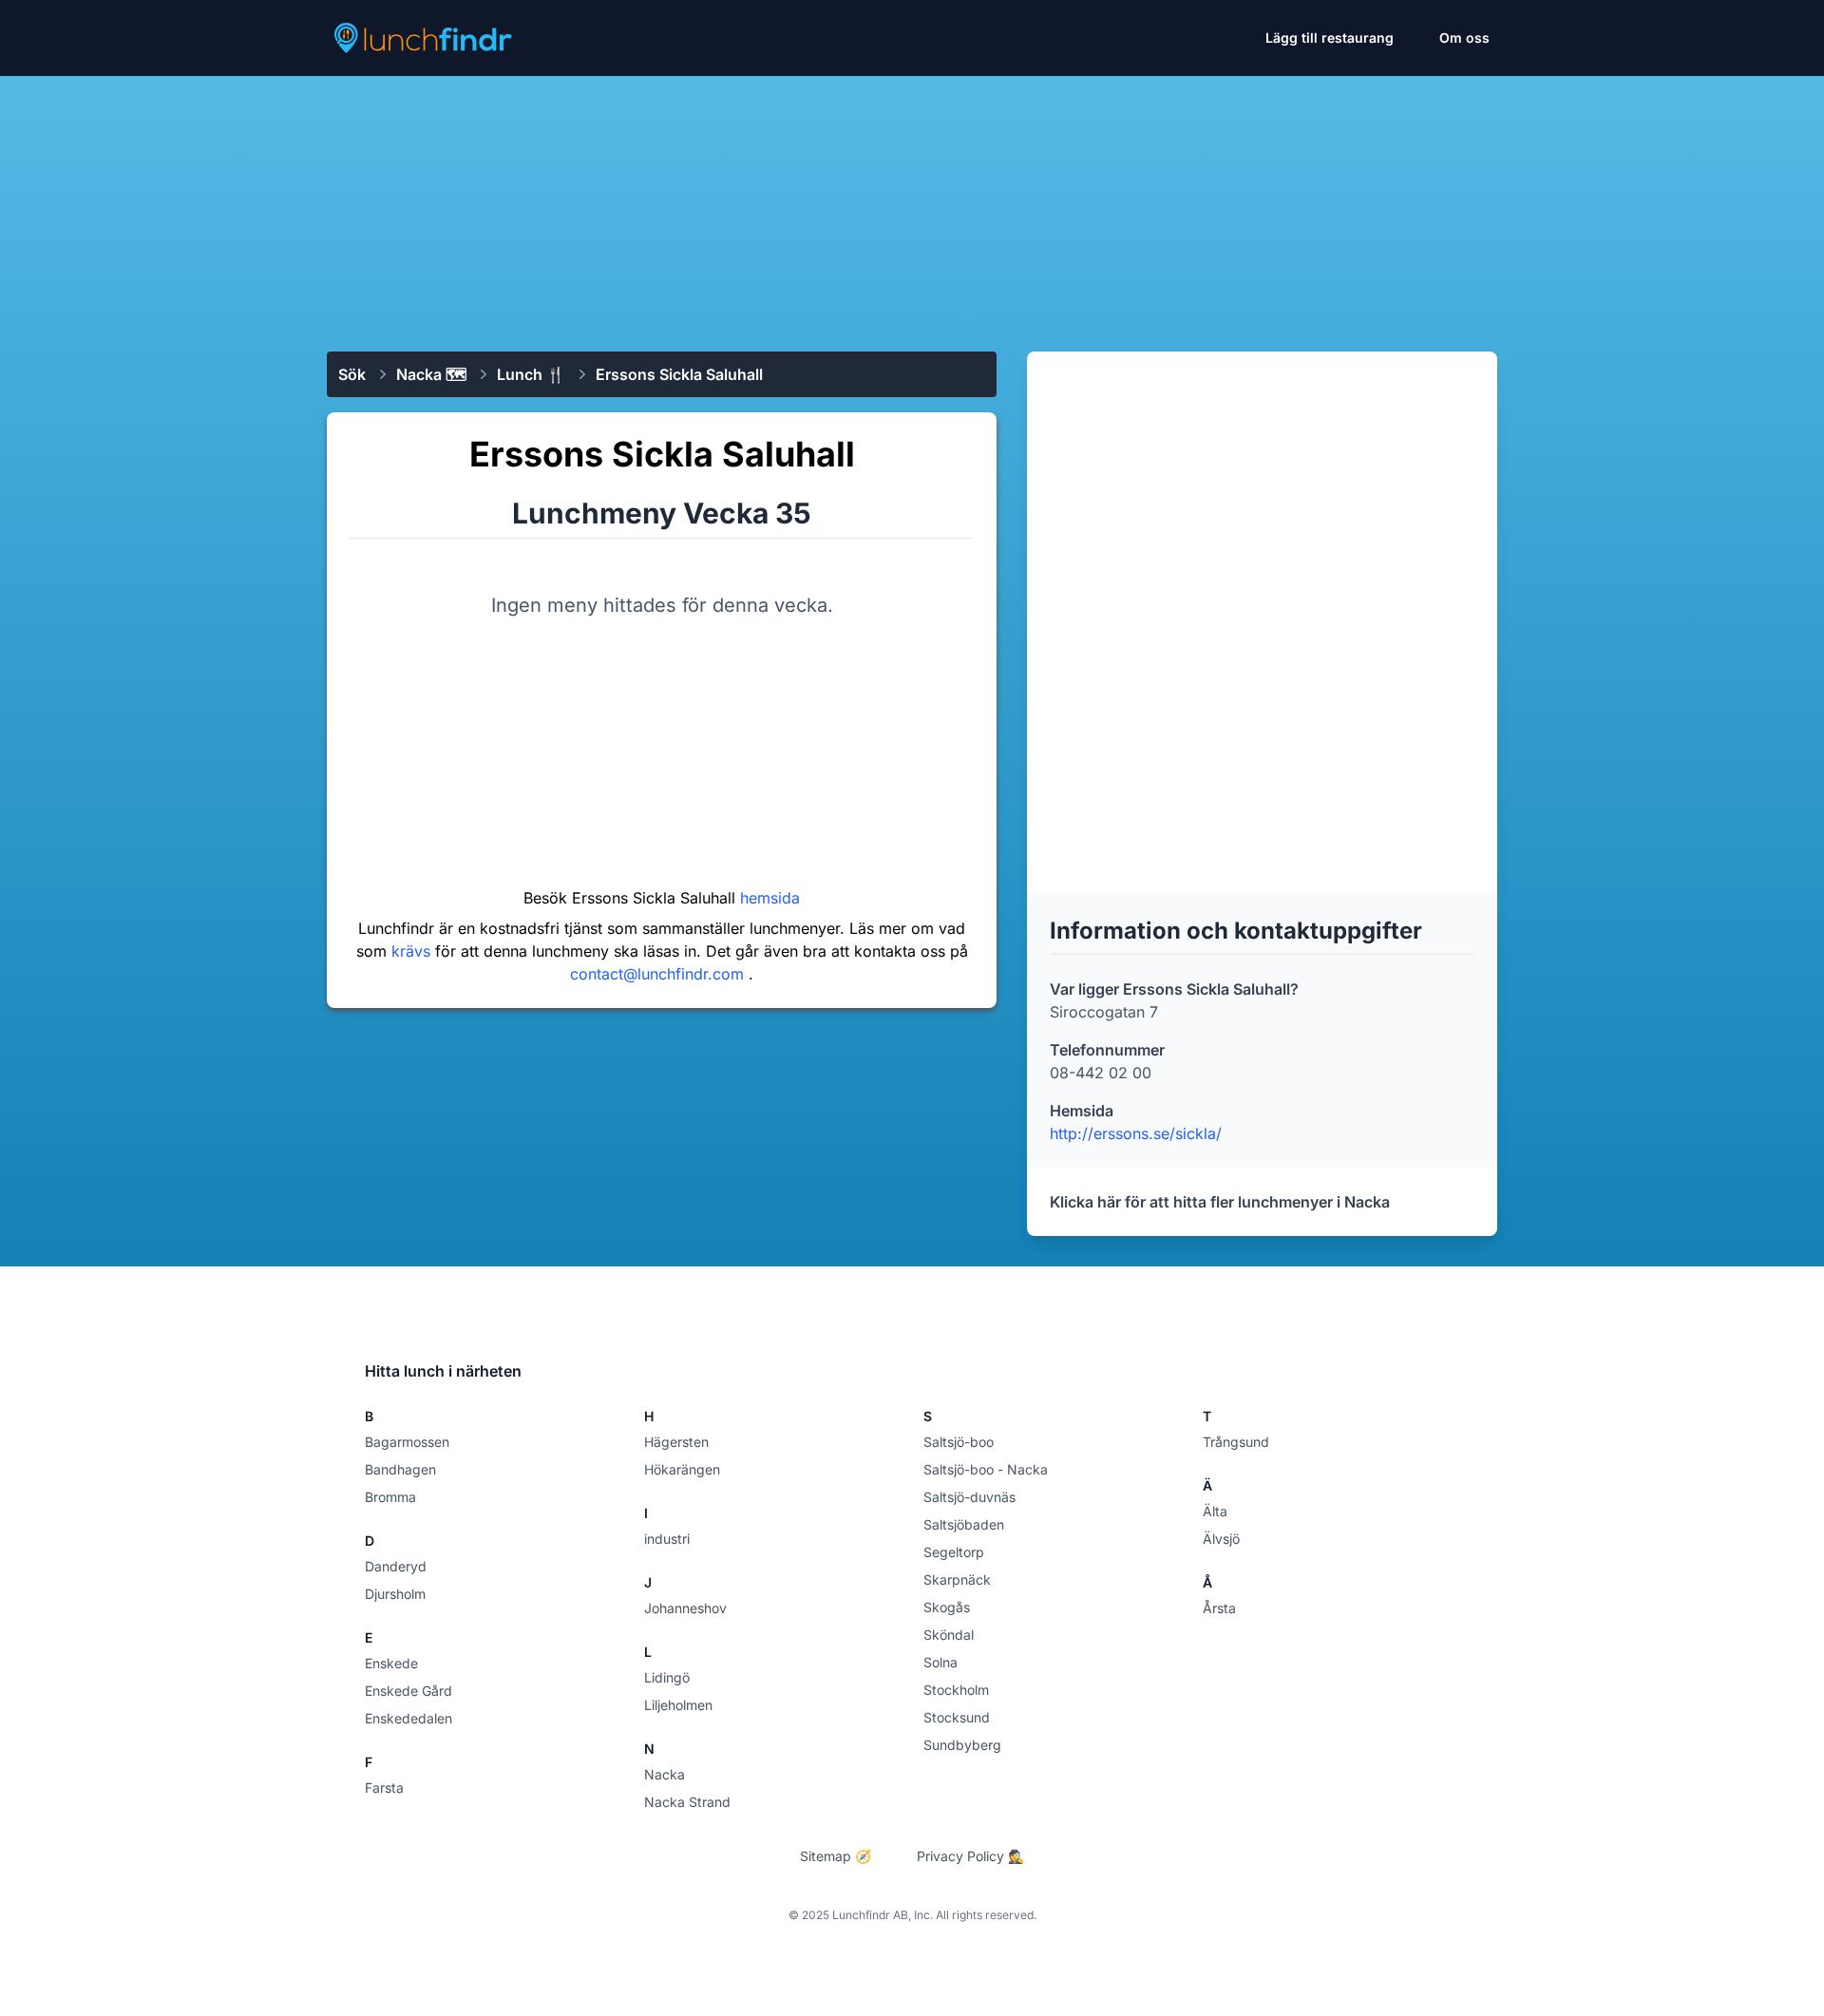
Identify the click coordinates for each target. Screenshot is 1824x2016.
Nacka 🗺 (431, 374)
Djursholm (395, 1594)
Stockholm (956, 1690)
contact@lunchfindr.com (659, 974)
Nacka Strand (687, 1802)
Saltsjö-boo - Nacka (986, 1469)
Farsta (384, 1788)
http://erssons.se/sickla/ (1136, 1133)
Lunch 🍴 (531, 374)
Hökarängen (682, 1469)
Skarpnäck (957, 1579)
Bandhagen (400, 1469)
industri (667, 1539)
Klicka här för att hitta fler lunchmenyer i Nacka (1220, 1202)
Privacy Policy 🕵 (970, 1856)
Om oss (1464, 38)
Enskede (391, 1663)
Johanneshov (685, 1608)
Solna (940, 1662)
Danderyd (396, 1566)
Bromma (390, 1497)
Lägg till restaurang (1330, 38)
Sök (352, 374)
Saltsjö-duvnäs (969, 1497)
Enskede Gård (408, 1691)
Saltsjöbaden (964, 1524)
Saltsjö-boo (959, 1442)
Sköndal (949, 1635)
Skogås (947, 1607)
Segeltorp (954, 1552)
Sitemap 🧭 (836, 1856)
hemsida (770, 898)
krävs (413, 951)
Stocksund (957, 1717)
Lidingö (667, 1677)
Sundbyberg (962, 1745)
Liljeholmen (678, 1705)
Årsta (1219, 1608)
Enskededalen (408, 1718)
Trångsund (1236, 1442)
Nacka (665, 1774)
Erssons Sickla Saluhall (679, 374)
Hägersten (676, 1442)
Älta (1215, 1511)
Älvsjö (1221, 1539)
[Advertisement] (912, 206)
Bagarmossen (407, 1442)
